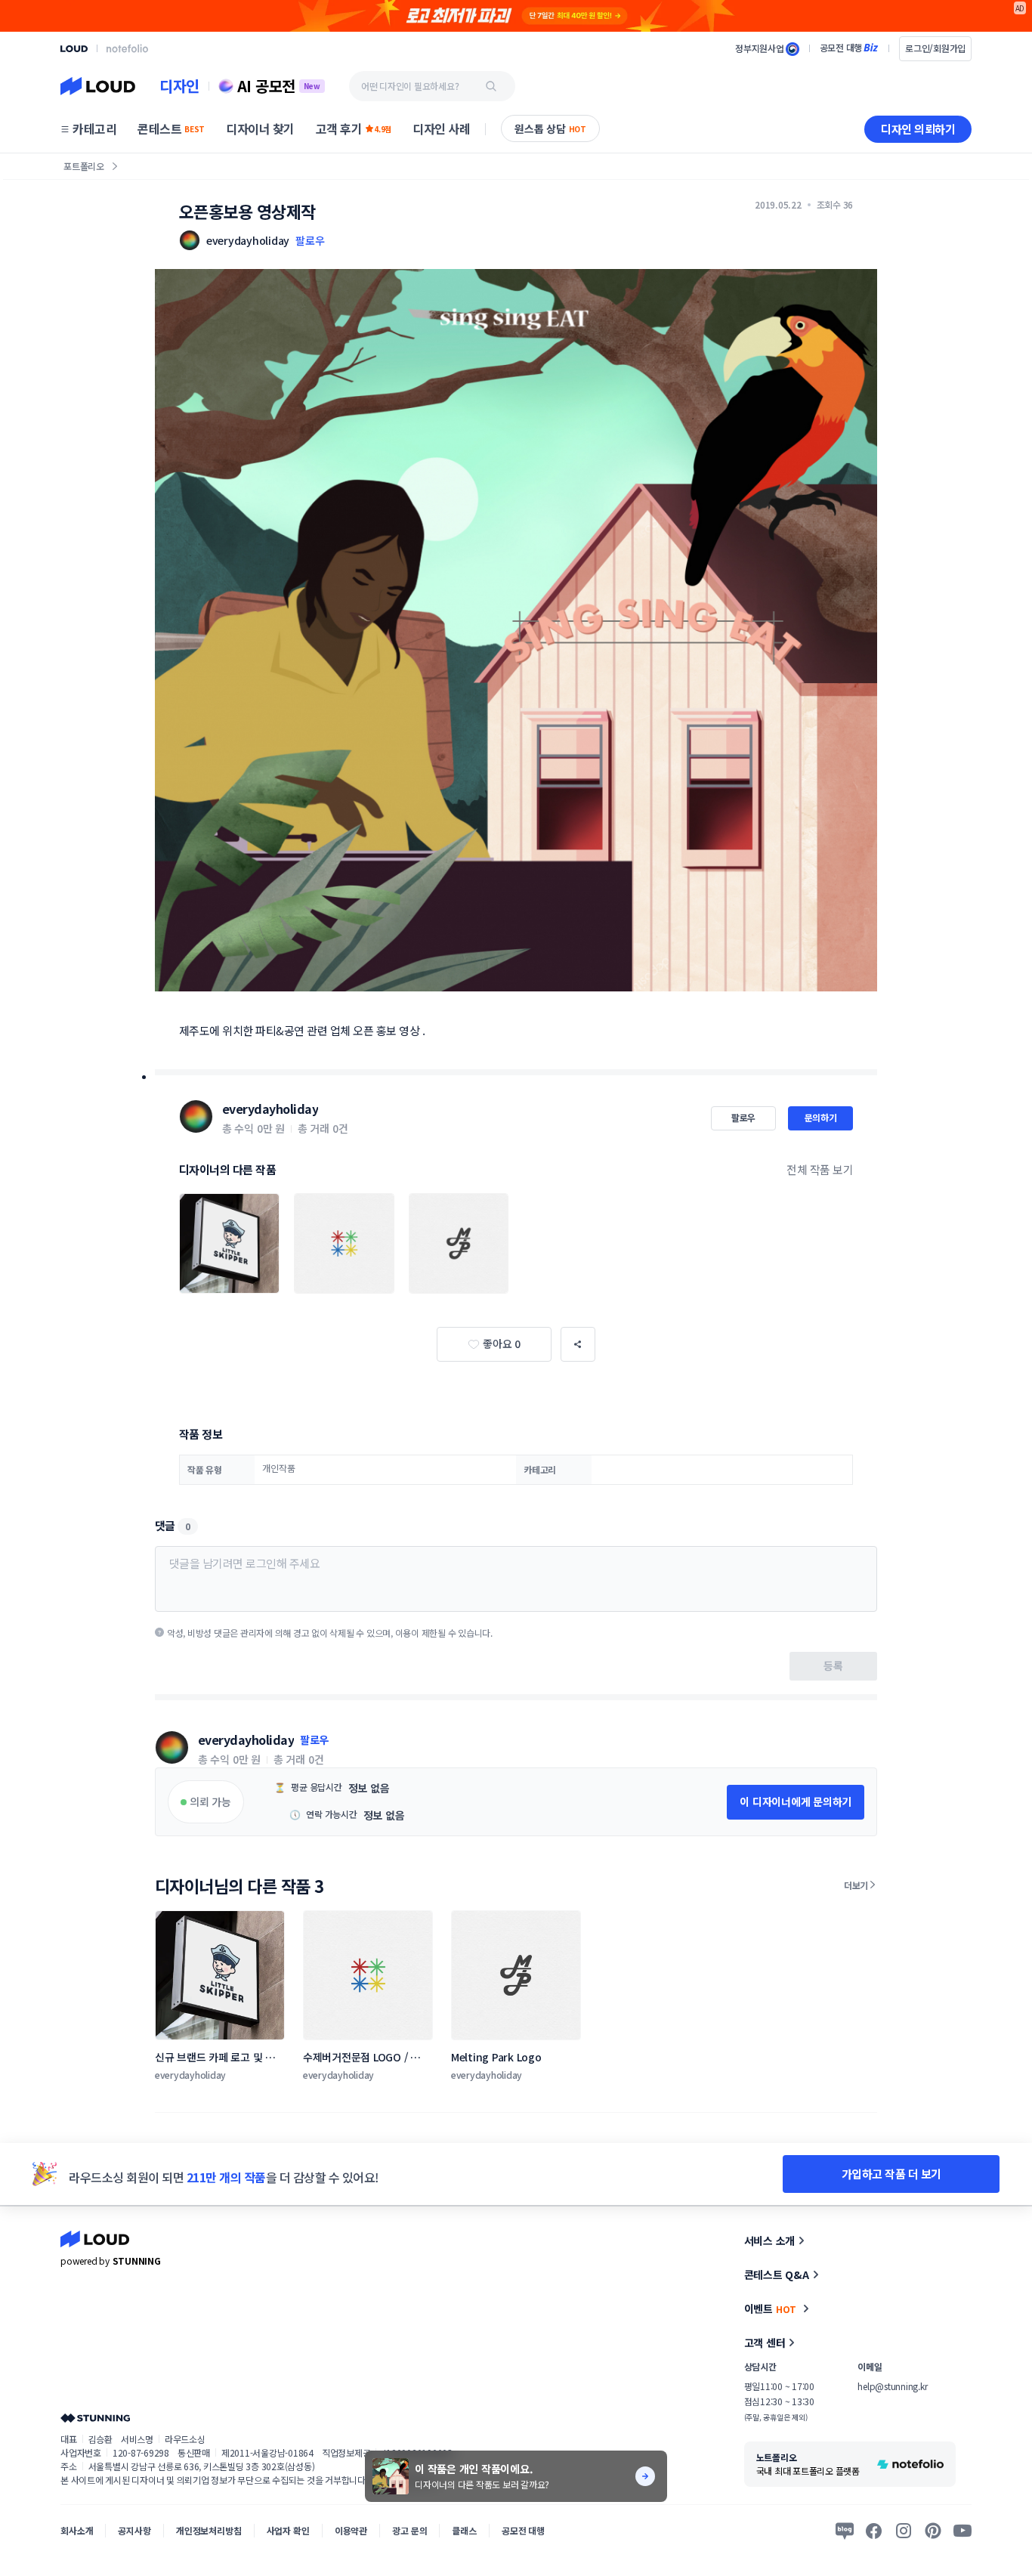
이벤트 (771, 2309)
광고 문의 (409, 2530)
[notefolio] (127, 48)
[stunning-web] (95, 2418)
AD (1020, 8)
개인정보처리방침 (209, 2530)
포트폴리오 (84, 166)
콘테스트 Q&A (777, 2274)
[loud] (74, 49)
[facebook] (874, 2531)
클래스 (464, 2530)
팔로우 (310, 240)
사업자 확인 (288, 2530)
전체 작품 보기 (820, 1169)
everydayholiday (270, 1109)
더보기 (856, 1885)
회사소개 (77, 2530)
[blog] (845, 2531)
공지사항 (134, 2530)
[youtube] (962, 2531)
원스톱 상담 (550, 128)
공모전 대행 (523, 2530)
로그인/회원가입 (935, 48)
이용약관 (351, 2530)
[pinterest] (933, 2531)
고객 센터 (765, 2343)
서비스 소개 (770, 2240)
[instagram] (904, 2531)
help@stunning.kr (892, 2386)
